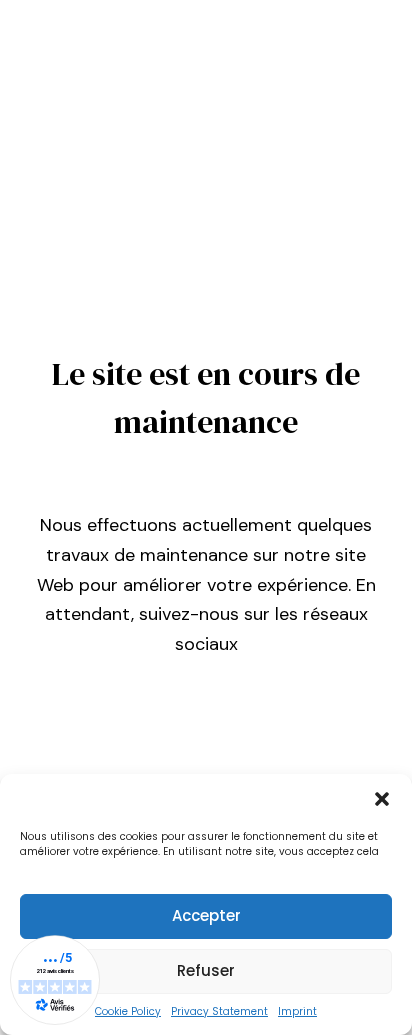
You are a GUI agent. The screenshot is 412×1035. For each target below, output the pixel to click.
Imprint (297, 1011)
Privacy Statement (219, 1011)
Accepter (206, 915)
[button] (382, 799)
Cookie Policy (128, 1011)
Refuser (206, 970)
